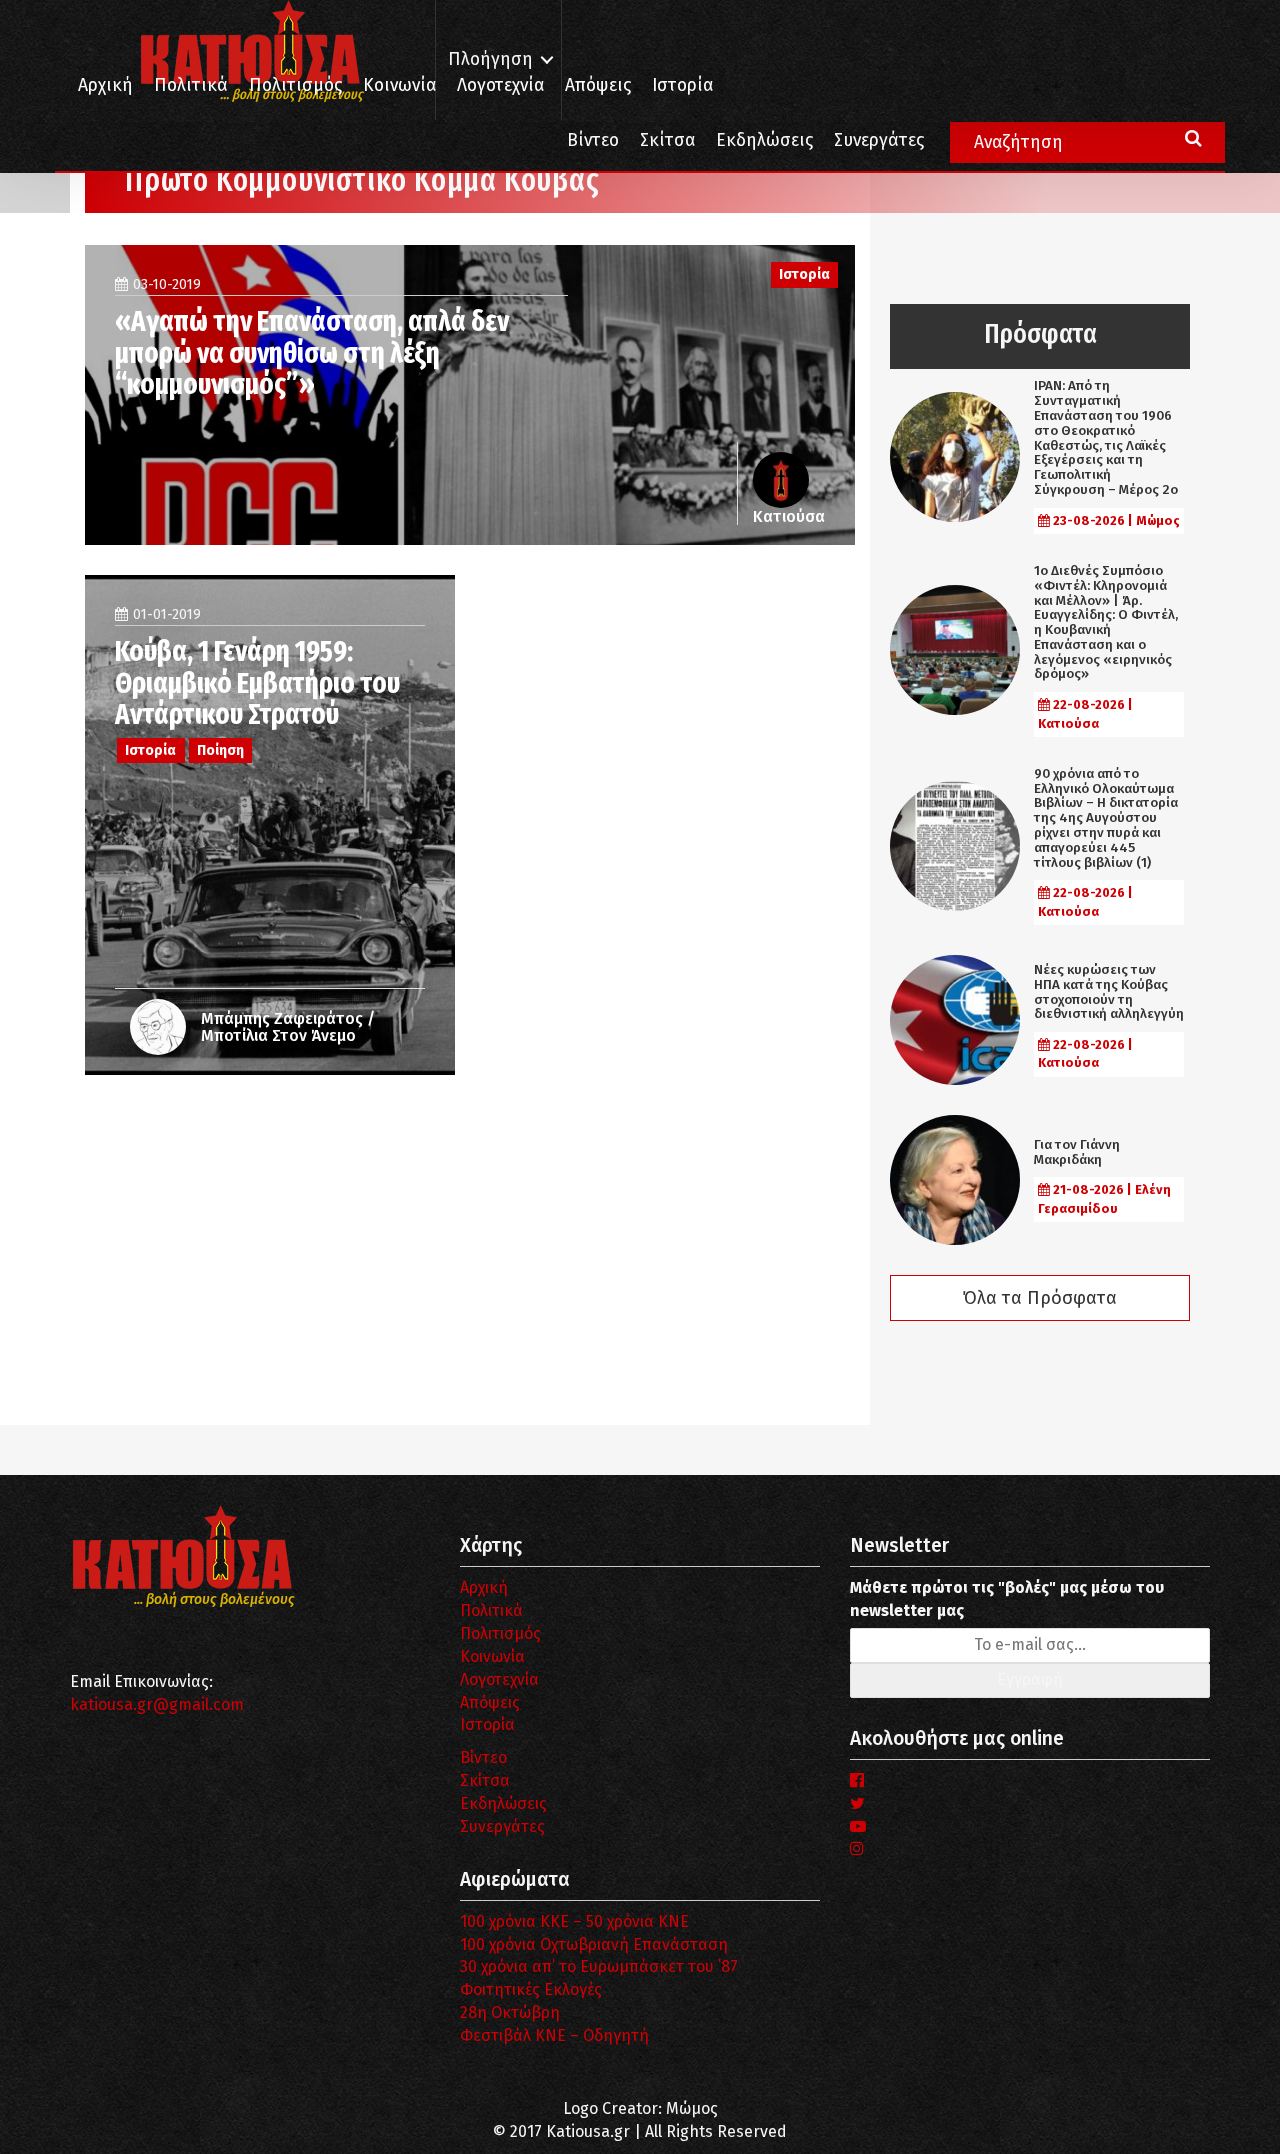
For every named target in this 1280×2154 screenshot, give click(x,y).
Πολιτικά (191, 85)
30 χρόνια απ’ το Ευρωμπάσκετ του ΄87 (599, 1966)
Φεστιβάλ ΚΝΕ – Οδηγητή (554, 2035)
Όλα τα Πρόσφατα (1040, 1298)
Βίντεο (593, 140)
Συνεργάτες (879, 140)
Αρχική (105, 85)
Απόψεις (598, 85)
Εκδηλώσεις (764, 140)
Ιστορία (682, 85)
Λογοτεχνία (499, 1679)
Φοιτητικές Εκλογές (531, 1989)
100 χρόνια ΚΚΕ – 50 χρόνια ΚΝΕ (574, 1921)
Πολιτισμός (295, 85)
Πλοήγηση (490, 59)
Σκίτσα (667, 140)
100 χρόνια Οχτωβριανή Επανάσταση (594, 1944)
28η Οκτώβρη (510, 2012)
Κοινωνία (399, 85)
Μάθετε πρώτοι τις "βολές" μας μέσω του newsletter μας (1007, 1599)
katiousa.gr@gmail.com (157, 1704)
